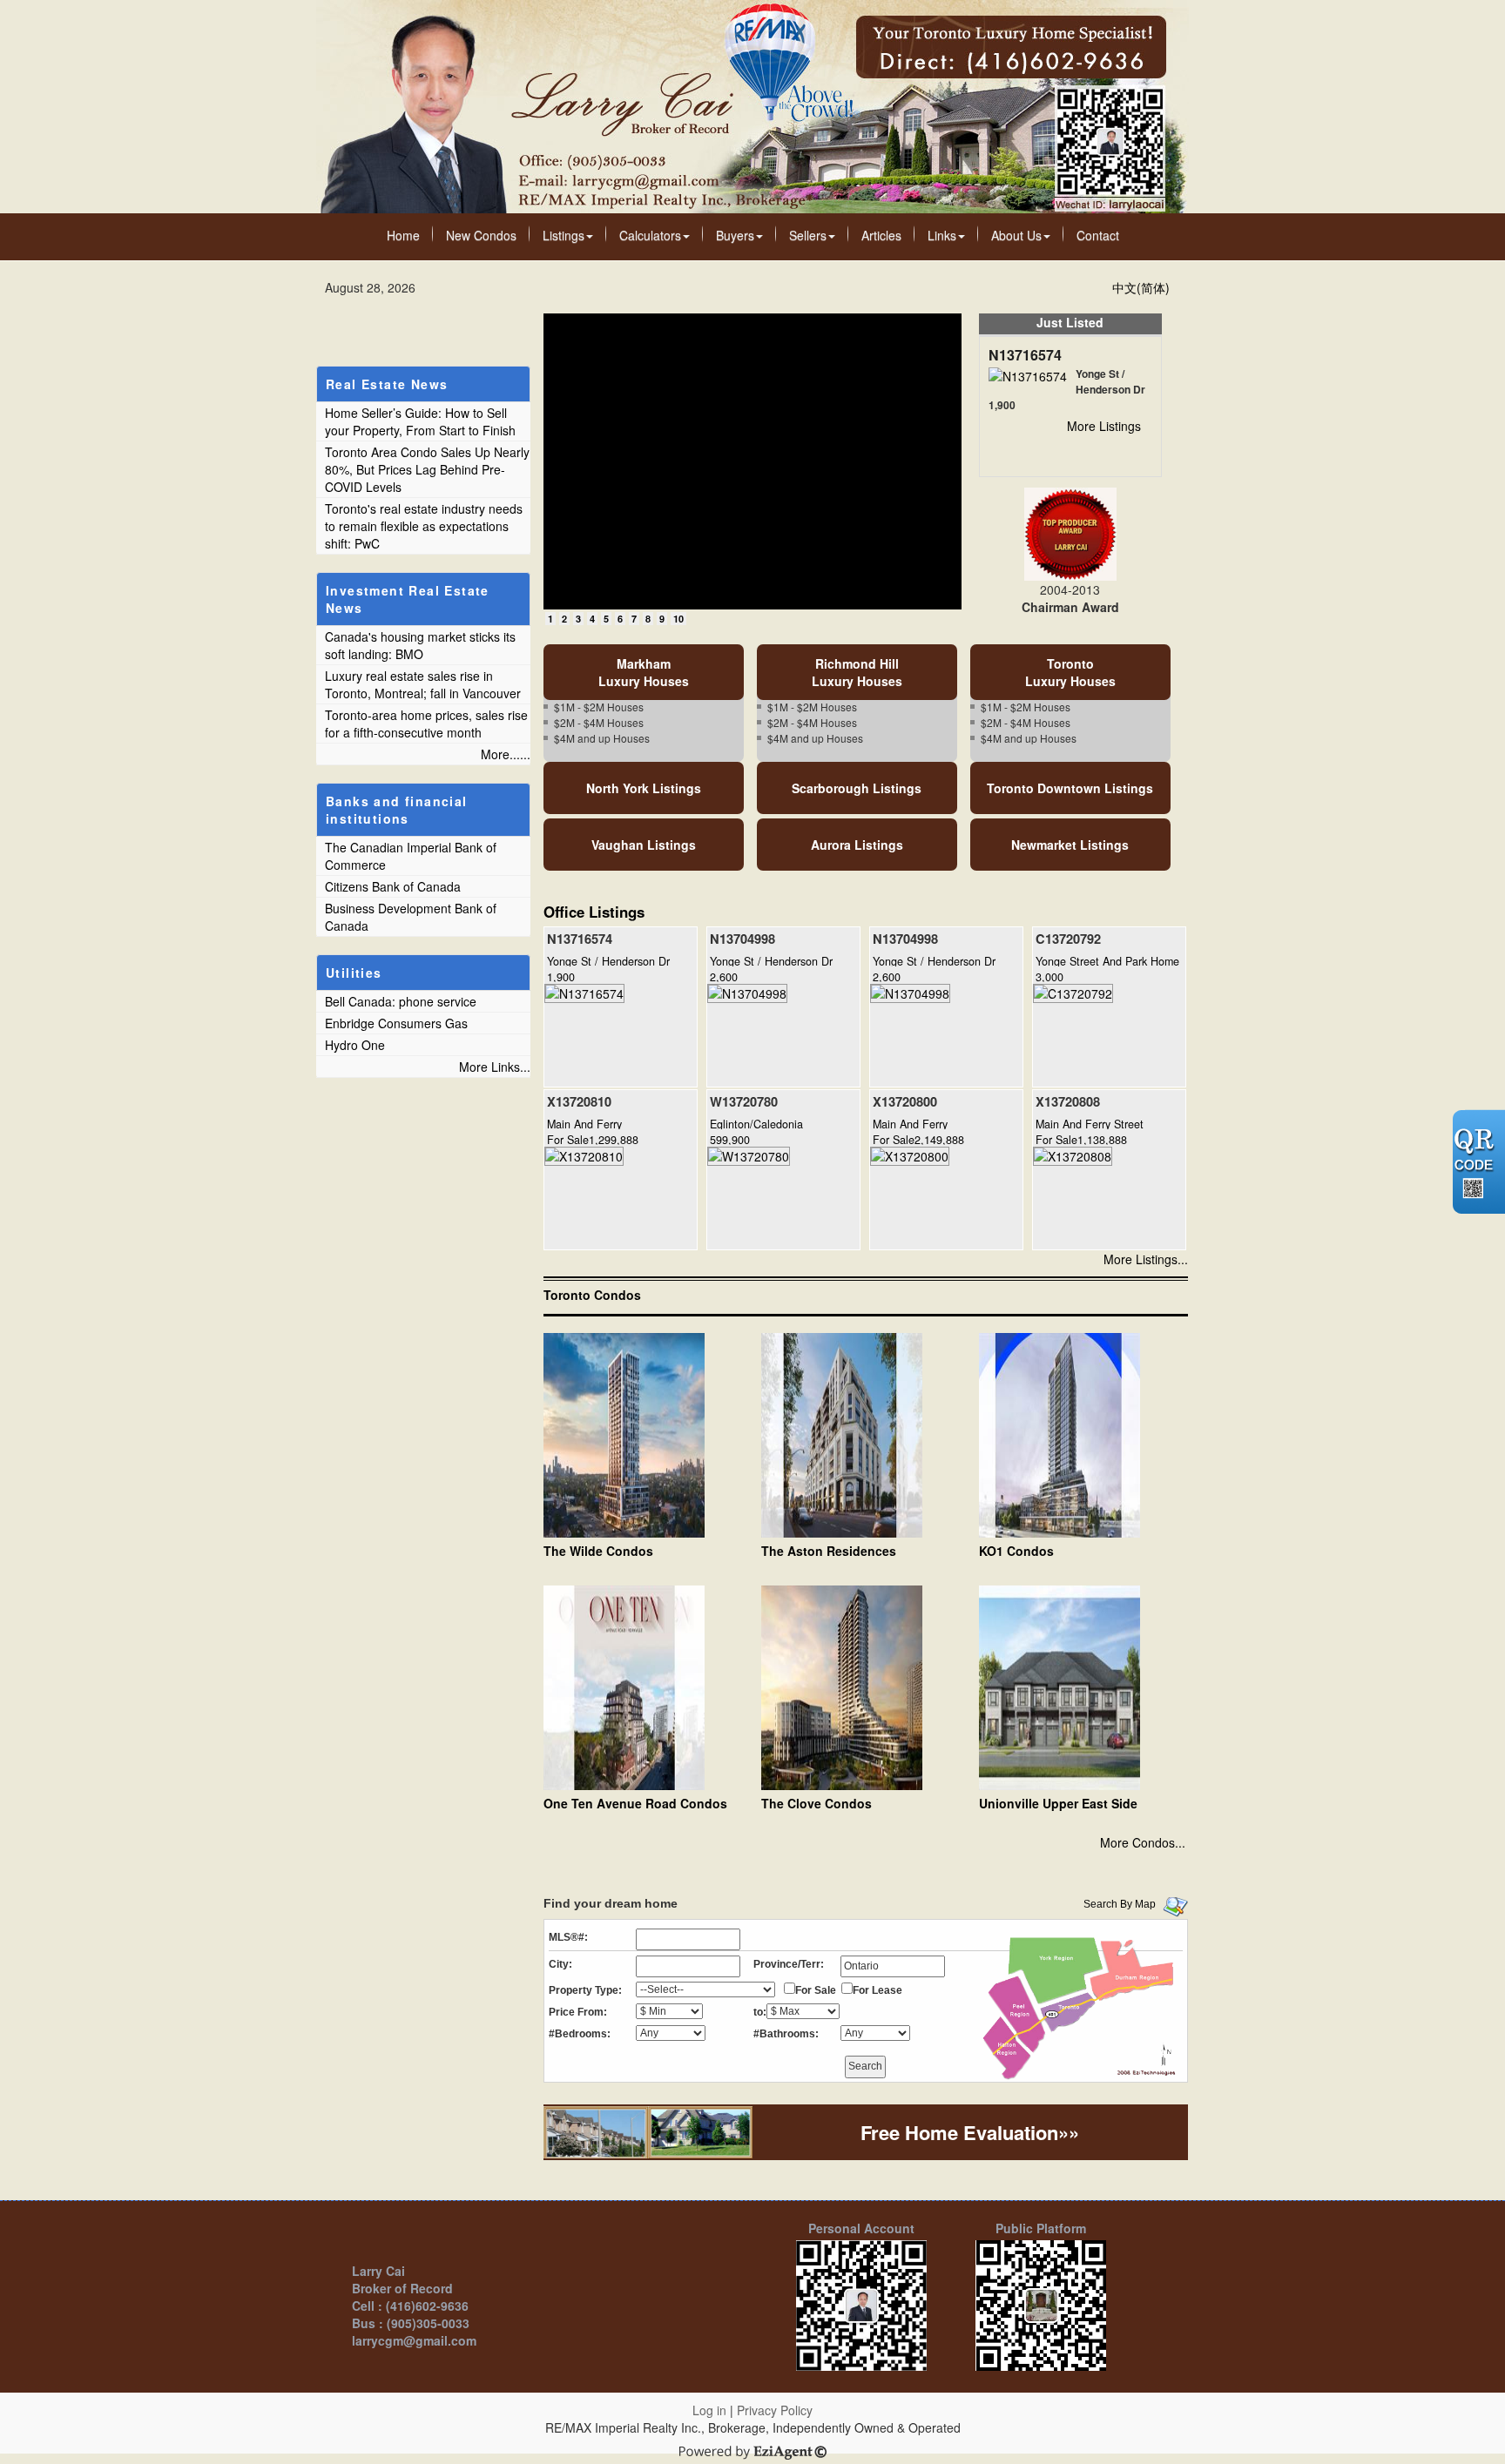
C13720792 (1068, 939)
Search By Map (1120, 1904)
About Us (1016, 235)
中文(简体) (1141, 287)
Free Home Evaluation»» (970, 2132)
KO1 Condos (1016, 1551)
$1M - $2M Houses (599, 707)
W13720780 (744, 1101)
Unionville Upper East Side (1058, 1803)
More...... (506, 754)
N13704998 (742, 939)
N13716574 (1025, 355)
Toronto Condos (592, 1295)
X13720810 (579, 1101)
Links (942, 235)
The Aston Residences (829, 1551)
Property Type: (585, 1990)
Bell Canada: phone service (401, 1001)
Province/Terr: (789, 1964)
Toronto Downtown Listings (1070, 788)
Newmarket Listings (1070, 845)
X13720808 (1068, 1101)
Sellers (808, 235)
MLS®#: (568, 1937)
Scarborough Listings (857, 788)
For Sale (816, 1990)
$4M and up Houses (602, 738)
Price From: (578, 2012)
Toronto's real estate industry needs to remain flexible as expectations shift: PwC (424, 526)
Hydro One (355, 1045)
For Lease (877, 1990)
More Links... (495, 1067)
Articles (881, 235)
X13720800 (905, 1101)
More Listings (1104, 426)
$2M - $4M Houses (599, 722)
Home (403, 235)
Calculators (650, 235)
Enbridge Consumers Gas (396, 1023)
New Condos (481, 235)
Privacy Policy (775, 2410)
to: (760, 2012)
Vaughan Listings (644, 845)
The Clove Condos (817, 1803)
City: (560, 1964)
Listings (564, 235)
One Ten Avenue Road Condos (635, 1803)
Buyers (735, 235)
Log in (709, 2410)
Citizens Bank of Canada (393, 886)
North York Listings (644, 788)
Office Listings (594, 912)
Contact (1098, 235)
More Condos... (1143, 1842)
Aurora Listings (857, 845)
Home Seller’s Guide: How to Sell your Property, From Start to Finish (420, 421)
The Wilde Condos (598, 1551)
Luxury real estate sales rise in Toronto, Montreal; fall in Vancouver (423, 684)
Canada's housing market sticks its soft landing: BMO (420, 645)
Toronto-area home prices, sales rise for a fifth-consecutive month (426, 724)
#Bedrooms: (580, 2034)
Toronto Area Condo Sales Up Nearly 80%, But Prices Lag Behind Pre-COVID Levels (427, 469)
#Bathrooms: (786, 2034)
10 (678, 619)
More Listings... (1146, 1259)
